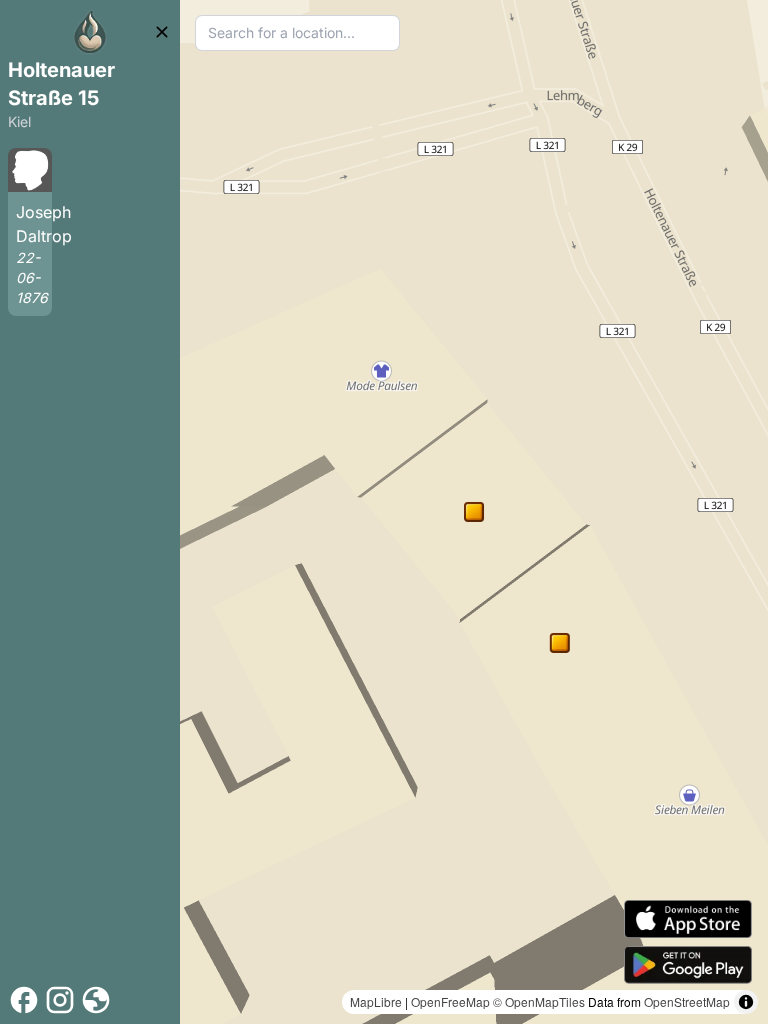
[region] (474, 512)
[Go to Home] (90, 32)
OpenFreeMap (450, 1001)
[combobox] (297, 33)
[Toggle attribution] (746, 1002)
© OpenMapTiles (539, 1001)
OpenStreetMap (687, 1001)
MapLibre (376, 1001)
